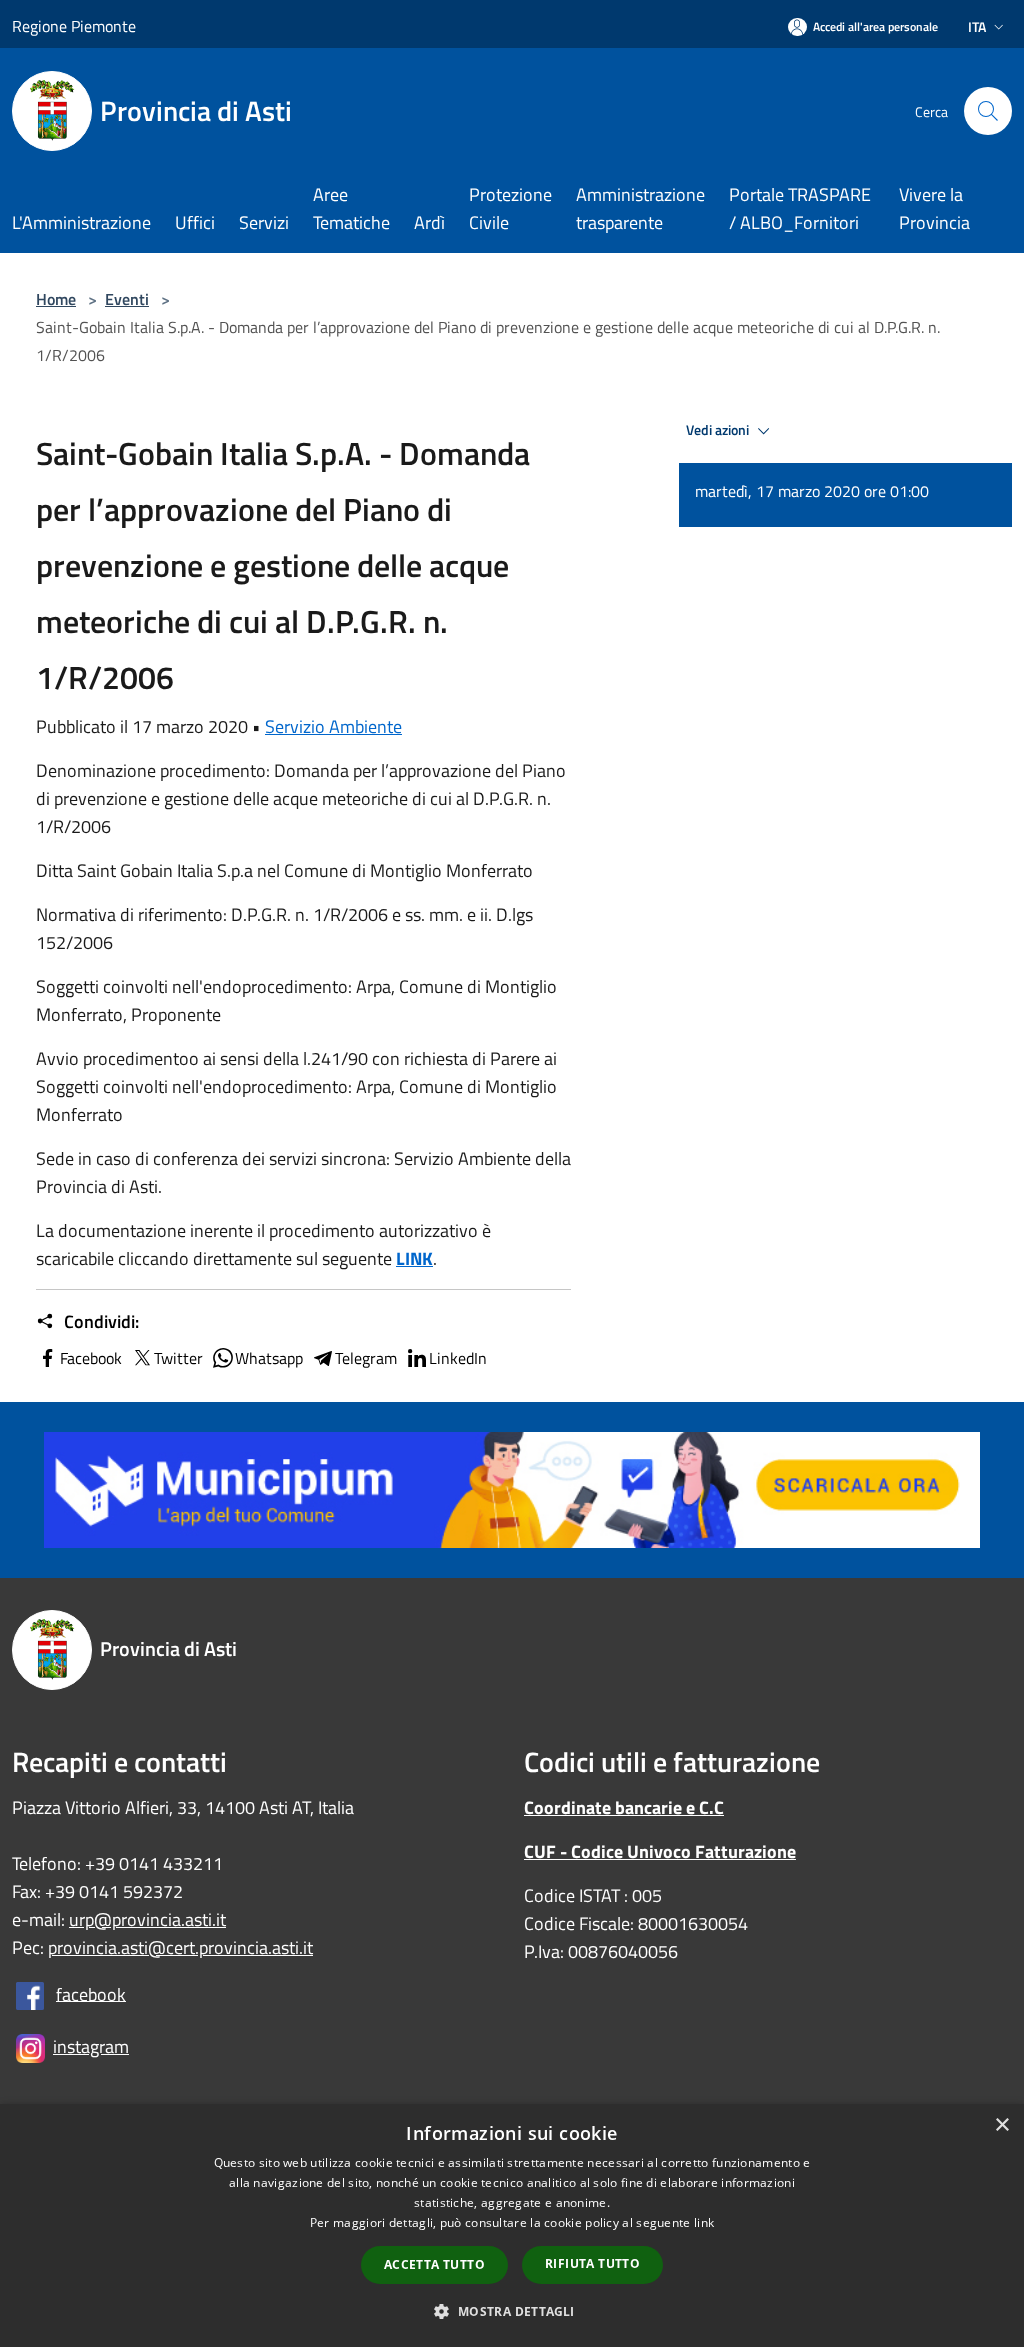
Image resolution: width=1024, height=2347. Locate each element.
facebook (91, 1993)
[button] (511, 2311)
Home (56, 299)
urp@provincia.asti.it (147, 1919)
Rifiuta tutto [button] (592, 2263)
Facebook (91, 1358)
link (704, 2222)
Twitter (178, 1358)
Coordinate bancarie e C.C (624, 1807)
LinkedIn (458, 1358)
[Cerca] (988, 111)
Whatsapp (269, 1358)
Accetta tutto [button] (434, 2264)
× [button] (1001, 2125)
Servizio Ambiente (333, 726)
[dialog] (512, 2225)
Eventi (127, 299)
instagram (91, 2046)
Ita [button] (977, 26)
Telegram (366, 1358)
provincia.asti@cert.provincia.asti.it (180, 1947)
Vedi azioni (719, 430)
